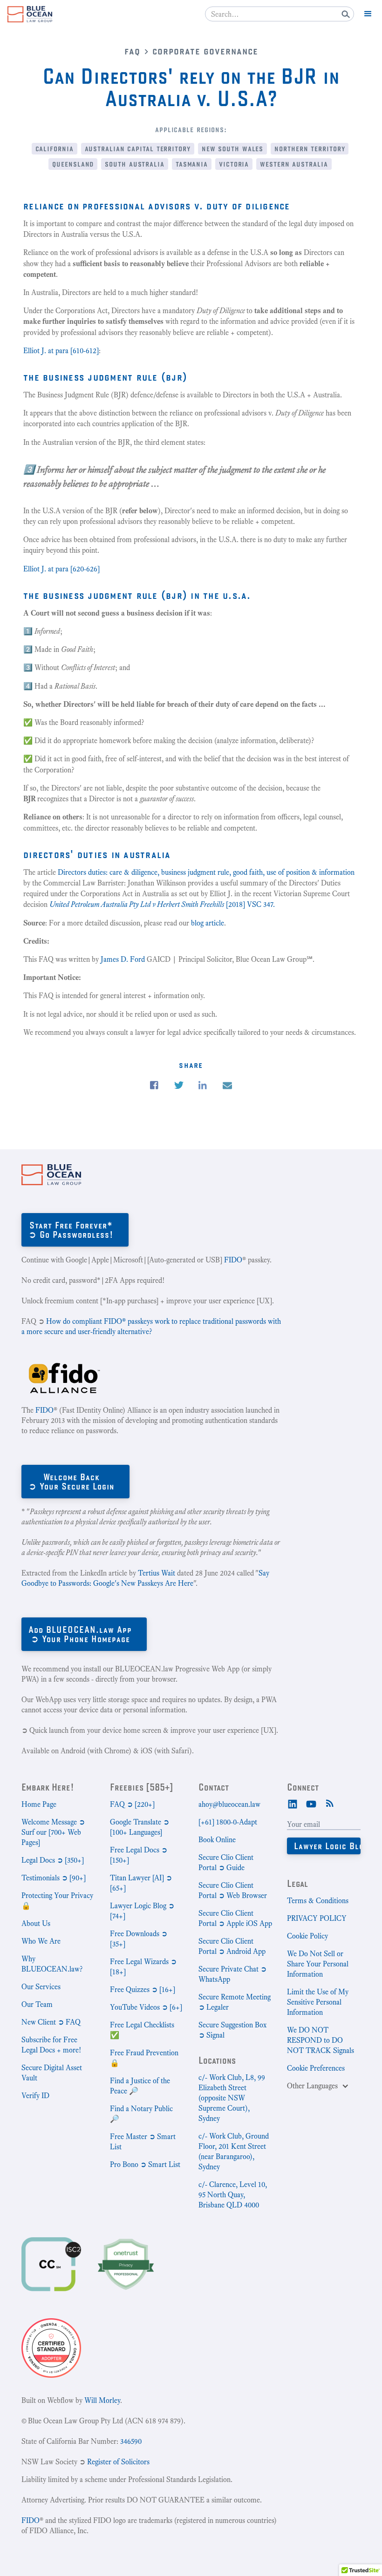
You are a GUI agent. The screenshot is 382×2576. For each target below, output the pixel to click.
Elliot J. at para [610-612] (61, 351)
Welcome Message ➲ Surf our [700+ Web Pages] (53, 1832)
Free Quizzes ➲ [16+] (143, 1989)
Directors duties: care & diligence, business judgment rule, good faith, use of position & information (206, 872)
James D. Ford (123, 959)
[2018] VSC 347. (162, 904)
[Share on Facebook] (154, 1085)
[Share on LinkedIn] (203, 1085)
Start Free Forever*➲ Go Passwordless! (71, 1230)
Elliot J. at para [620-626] (61, 569)
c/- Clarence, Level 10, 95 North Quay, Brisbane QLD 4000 (233, 2195)
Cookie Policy (307, 1936)
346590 (131, 2441)
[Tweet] (179, 1085)
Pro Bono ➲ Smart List (145, 2164)
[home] (30, 14)
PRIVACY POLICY (317, 1918)
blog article (208, 923)
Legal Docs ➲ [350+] (53, 1860)
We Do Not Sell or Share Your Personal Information (318, 1964)
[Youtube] (311, 1803)
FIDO (233, 1260)
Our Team (37, 2004)
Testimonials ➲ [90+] (54, 1878)
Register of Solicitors (118, 2462)
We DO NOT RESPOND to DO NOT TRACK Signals (321, 2040)
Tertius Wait (157, 1573)
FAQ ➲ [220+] (132, 1804)
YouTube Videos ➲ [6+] (146, 2007)
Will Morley (102, 2400)
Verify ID (35, 2096)
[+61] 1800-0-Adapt (228, 1822)
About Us (36, 1923)
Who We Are (41, 1941)
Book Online (217, 1840)
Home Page (39, 1804)
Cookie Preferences (316, 2068)
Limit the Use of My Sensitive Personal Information (318, 2002)
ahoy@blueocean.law (229, 1804)
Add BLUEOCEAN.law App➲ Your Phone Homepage (80, 1634)
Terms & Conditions (318, 1901)
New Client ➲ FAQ (51, 2022)
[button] (368, 14)
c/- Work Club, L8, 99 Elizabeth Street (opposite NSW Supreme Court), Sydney (232, 2098)
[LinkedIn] (293, 1803)
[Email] (227, 1086)
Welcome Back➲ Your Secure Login (72, 1481)
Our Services (41, 1987)
